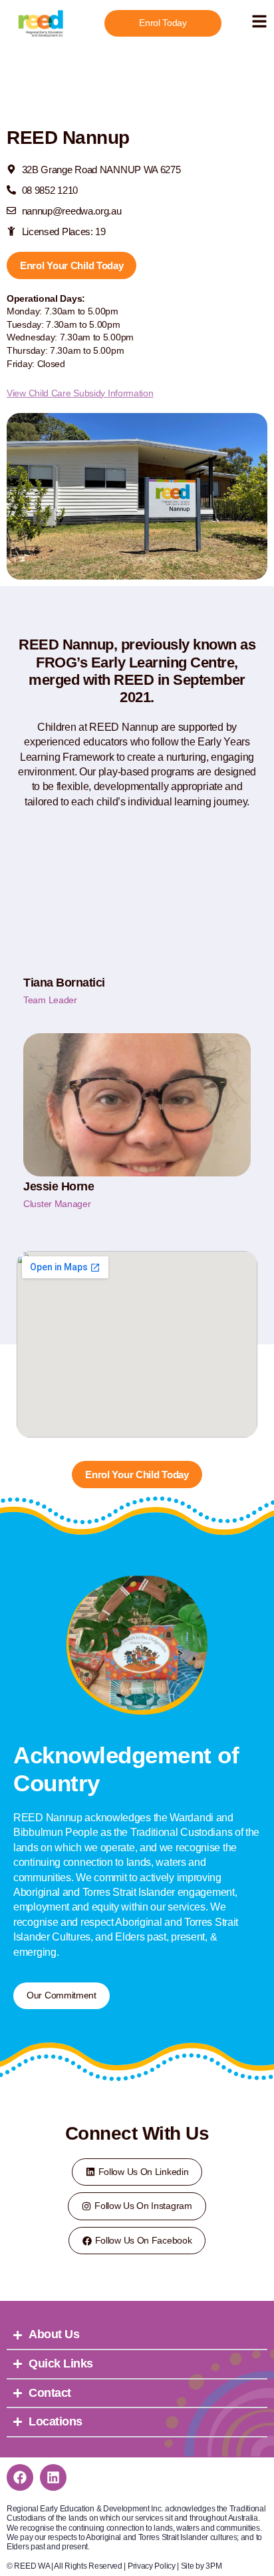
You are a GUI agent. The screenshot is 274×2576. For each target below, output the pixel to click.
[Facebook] (20, 2477)
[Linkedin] (53, 2477)
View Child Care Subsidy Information (80, 393)
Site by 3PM (202, 2566)
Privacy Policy (152, 2566)
